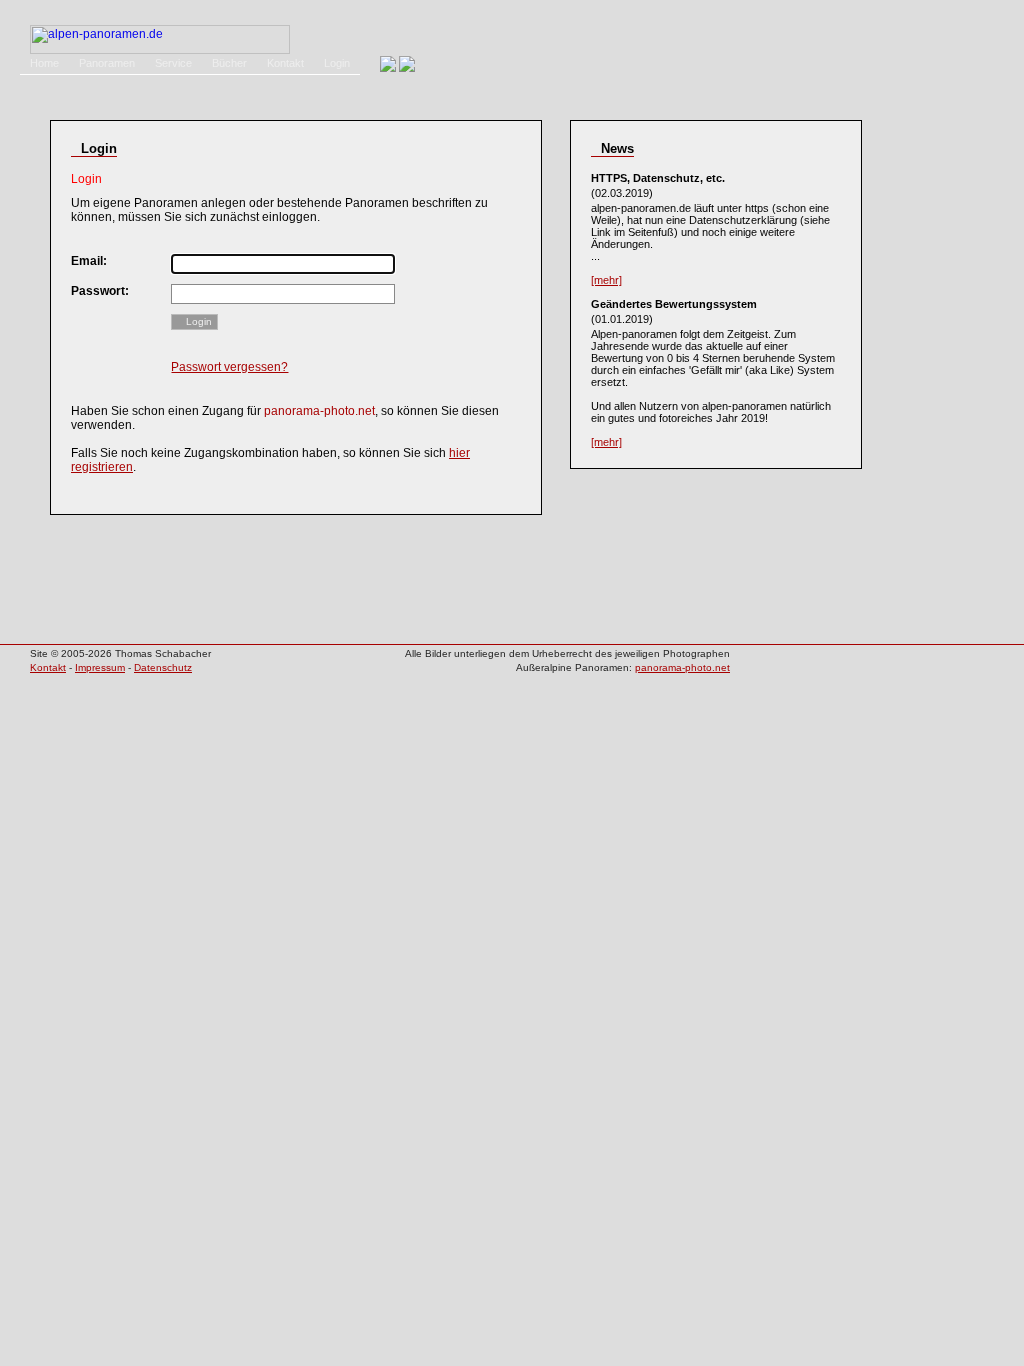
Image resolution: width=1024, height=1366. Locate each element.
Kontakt (285, 63)
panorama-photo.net (682, 667)
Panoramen (107, 63)
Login (337, 63)
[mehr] (606, 280)
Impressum (100, 667)
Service (173, 63)
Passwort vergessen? (229, 367)
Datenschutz (163, 667)
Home (44, 63)
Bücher (229, 63)
